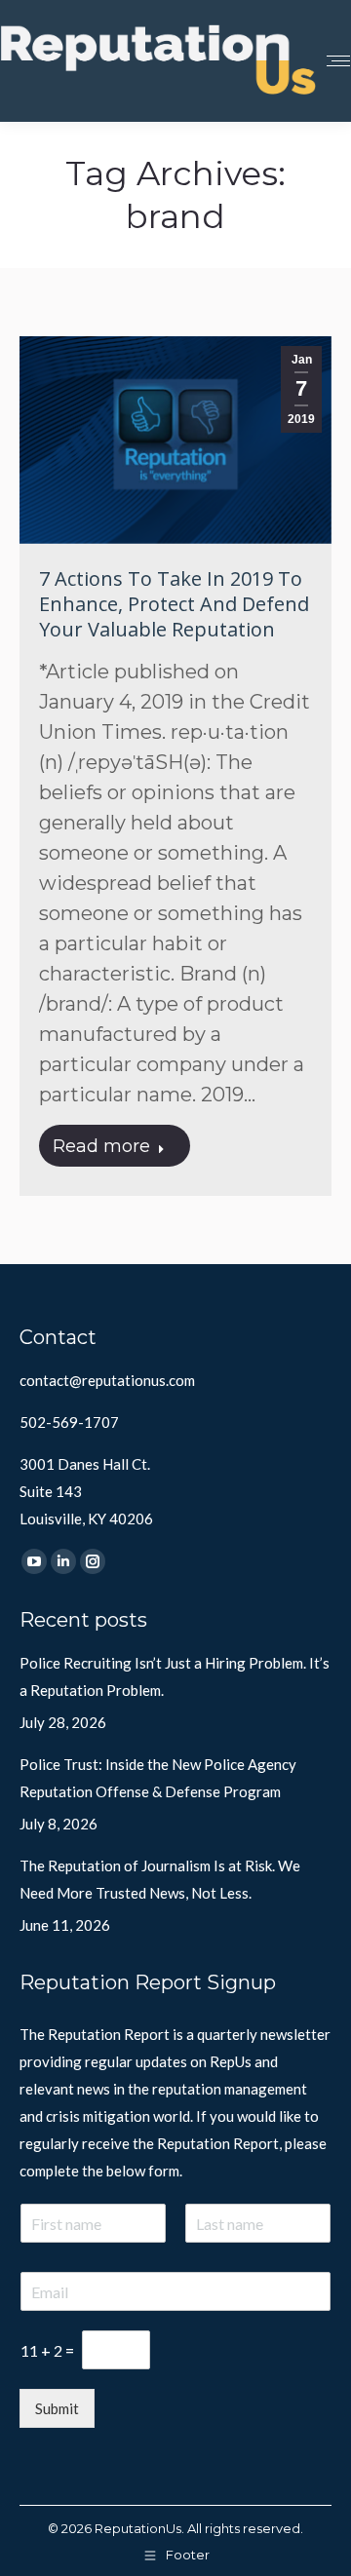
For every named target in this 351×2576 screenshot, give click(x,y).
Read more (101, 1146)
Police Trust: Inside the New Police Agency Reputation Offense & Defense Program (158, 1778)
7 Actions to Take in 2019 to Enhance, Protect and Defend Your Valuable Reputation (174, 604)
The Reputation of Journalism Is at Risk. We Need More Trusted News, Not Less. (160, 1879)
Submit (57, 2408)
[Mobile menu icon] (338, 61)
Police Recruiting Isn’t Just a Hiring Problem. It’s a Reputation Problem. (175, 1676)
